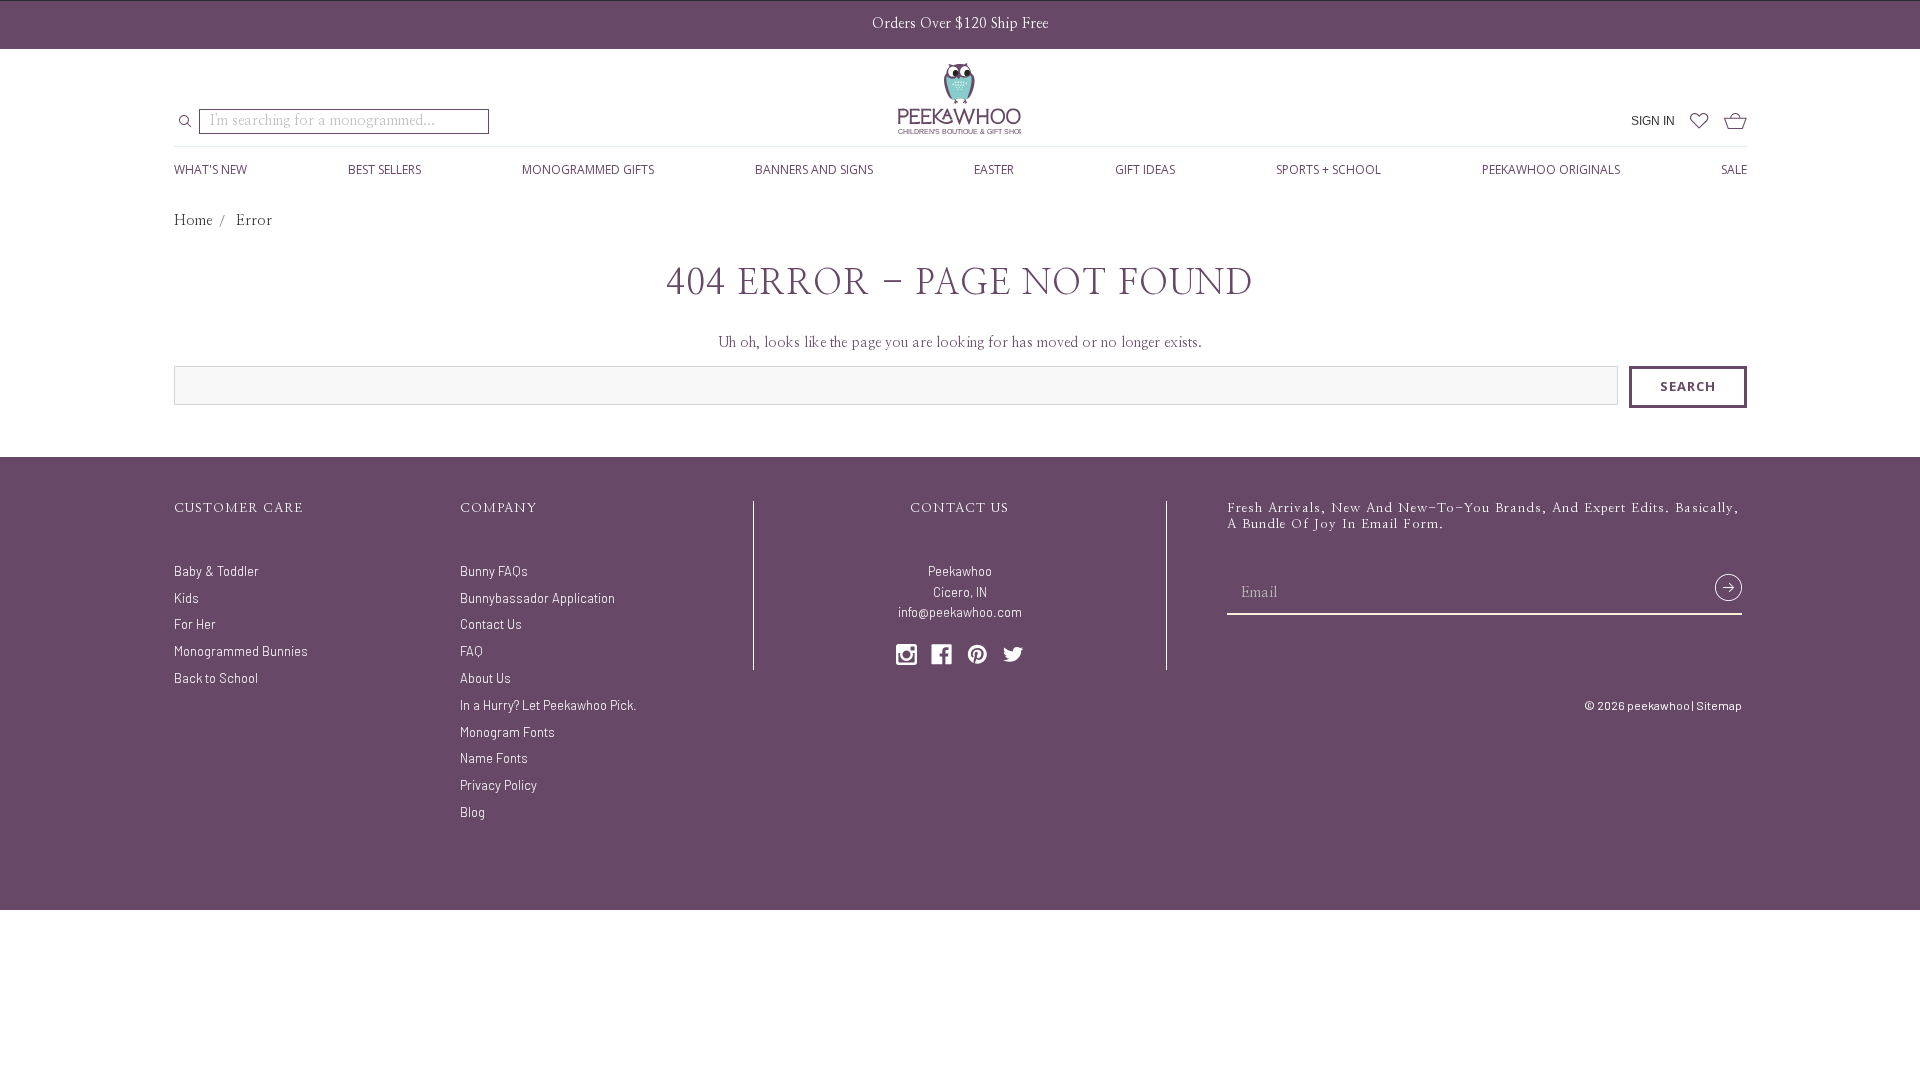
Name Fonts (494, 758)
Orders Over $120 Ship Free (960, 24)
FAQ (471, 651)
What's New (210, 169)
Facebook (941, 654)
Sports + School (1328, 169)
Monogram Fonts (507, 732)
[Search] (185, 122)
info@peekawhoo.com (960, 612)
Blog (472, 812)
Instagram (906, 654)
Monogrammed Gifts (588, 169)
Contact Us (491, 624)
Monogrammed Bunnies (241, 651)
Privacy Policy (498, 785)
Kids (186, 598)
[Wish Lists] (1692, 121)
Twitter (1013, 654)
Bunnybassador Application (537, 598)
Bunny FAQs (494, 571)
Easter (994, 169)
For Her (195, 624)
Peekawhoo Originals (1551, 169)
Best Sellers (384, 169)
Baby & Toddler (216, 571)
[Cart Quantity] (1728, 121)
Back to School (216, 678)
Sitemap (1719, 705)
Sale (1734, 169)
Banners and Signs (814, 169)
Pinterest (977, 654)
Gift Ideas (1145, 169)
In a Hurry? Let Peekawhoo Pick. (548, 705)
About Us (485, 678)
